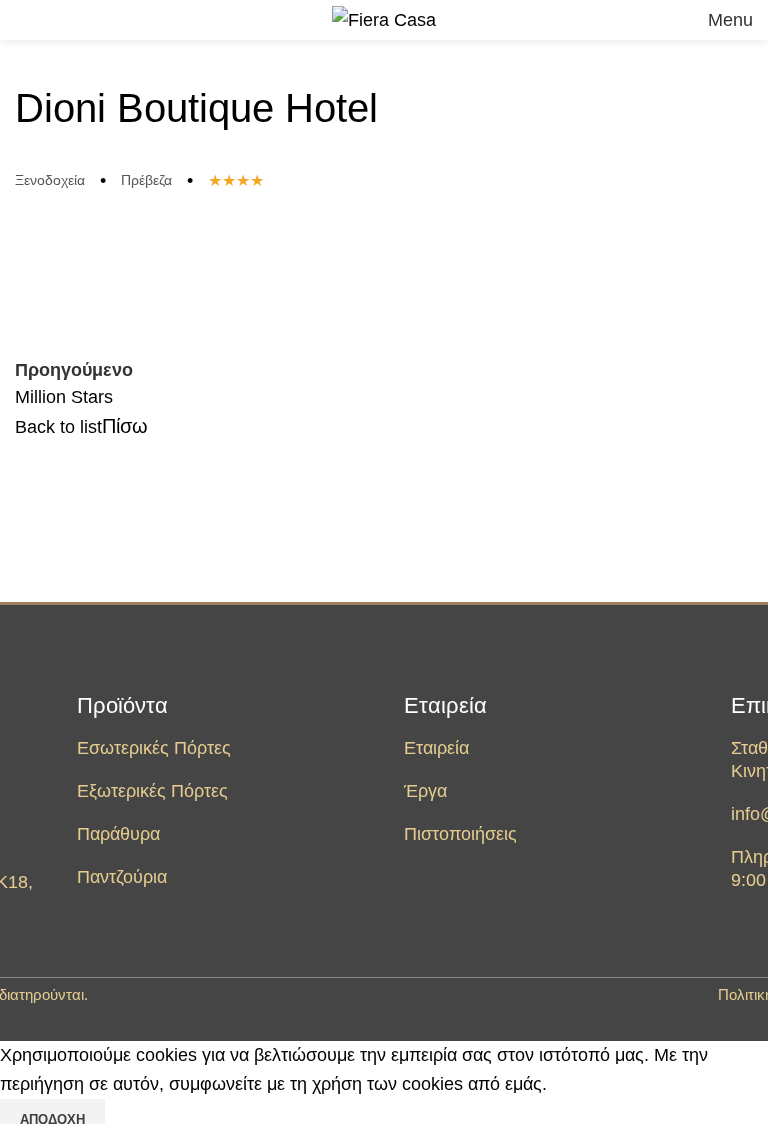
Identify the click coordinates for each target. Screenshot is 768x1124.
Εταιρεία (445, 705)
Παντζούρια (122, 877)
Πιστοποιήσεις (460, 834)
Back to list (58, 427)
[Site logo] (384, 19)
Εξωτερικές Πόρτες (152, 791)
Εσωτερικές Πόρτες (154, 748)
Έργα (425, 791)
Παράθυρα (118, 834)
